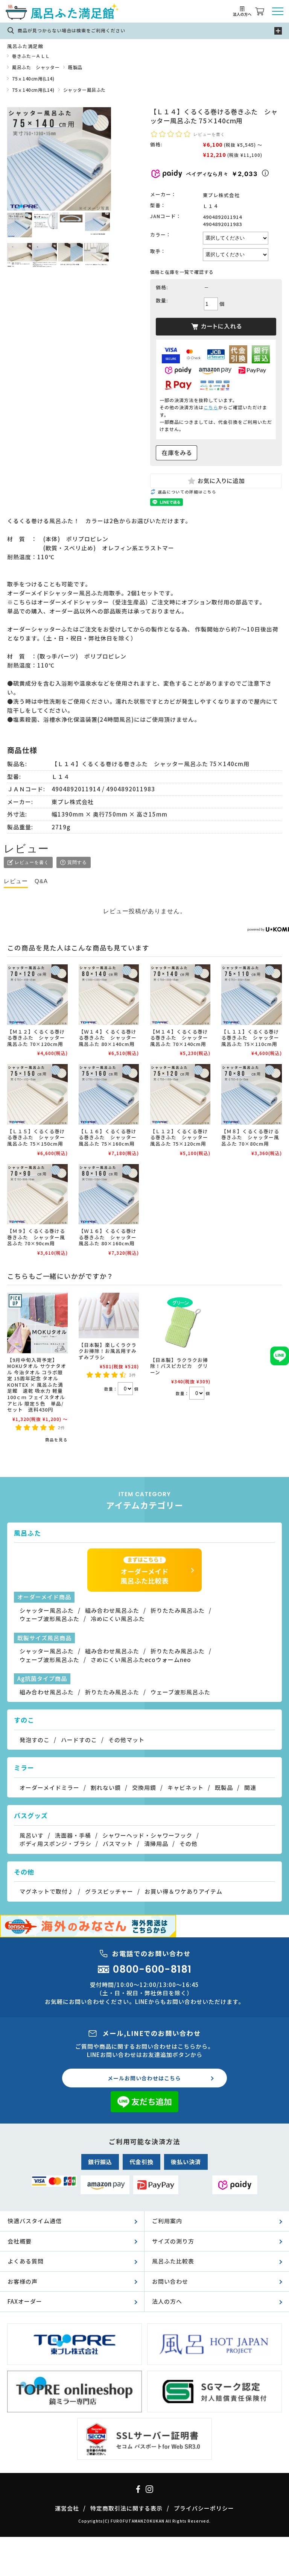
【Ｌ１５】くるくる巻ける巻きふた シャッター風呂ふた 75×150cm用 (36, 1137)
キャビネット (186, 1787)
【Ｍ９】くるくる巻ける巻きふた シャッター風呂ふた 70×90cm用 (36, 1237)
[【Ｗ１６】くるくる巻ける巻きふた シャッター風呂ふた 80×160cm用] (109, 1194)
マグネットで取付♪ (47, 1891)
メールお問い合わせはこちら (144, 2078)
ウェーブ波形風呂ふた (49, 1619)
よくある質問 (26, 2261)
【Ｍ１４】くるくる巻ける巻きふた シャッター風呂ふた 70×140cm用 (179, 1038)
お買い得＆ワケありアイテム (183, 1891)
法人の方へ (167, 2301)
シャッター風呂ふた (84, 90)
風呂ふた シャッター (36, 67)
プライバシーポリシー (204, 2508)
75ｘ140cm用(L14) (33, 78)
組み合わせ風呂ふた (112, 1610)
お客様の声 (23, 2281)
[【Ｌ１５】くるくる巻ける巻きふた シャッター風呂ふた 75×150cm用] (37, 1094)
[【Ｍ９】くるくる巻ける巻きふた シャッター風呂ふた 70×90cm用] (37, 1194)
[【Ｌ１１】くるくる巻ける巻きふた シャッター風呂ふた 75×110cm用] (252, 995)
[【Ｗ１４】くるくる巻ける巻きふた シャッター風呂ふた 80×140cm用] (109, 995)
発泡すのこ (35, 1740)
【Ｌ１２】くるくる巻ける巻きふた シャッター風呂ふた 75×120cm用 (179, 1137)
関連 (250, 1787)
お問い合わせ (170, 2281)
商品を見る (56, 1440)
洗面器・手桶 (73, 1835)
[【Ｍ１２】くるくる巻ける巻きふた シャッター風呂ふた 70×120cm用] (37, 995)
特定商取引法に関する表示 (126, 2508)
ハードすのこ (79, 1740)
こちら (211, 407)
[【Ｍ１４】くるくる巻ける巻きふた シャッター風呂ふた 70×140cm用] (180, 995)
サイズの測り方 (173, 2241)
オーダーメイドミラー (49, 1787)
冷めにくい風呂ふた (118, 1619)
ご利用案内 (167, 2221)
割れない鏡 (106, 1787)
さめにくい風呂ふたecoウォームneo (141, 1660)
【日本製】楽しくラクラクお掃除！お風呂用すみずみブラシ (108, 1351)
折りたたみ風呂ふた (178, 1610)
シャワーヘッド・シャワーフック (147, 1835)
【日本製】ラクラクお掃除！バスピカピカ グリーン (179, 1366)
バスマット (118, 1844)
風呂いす (32, 1835)
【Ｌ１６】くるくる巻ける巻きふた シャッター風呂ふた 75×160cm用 (108, 1137)
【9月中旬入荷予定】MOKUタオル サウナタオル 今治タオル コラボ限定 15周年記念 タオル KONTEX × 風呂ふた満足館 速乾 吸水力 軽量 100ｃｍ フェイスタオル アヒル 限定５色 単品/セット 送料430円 (37, 1385)
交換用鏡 (144, 1787)
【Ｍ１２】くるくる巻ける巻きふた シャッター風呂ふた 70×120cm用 (36, 1038)
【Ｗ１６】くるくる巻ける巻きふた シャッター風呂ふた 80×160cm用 (108, 1237)
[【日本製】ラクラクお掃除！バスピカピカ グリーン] (180, 1323)
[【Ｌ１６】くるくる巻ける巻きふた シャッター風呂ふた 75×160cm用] (109, 1094)
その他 (189, 1844)
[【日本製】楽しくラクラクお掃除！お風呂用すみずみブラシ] (109, 1315)
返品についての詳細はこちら (187, 492)
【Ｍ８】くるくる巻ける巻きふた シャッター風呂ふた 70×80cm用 (250, 1137)
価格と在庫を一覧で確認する (182, 272)
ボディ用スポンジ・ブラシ (56, 1844)
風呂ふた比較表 (173, 2261)
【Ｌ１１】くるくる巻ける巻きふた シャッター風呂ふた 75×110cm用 (250, 1038)
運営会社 (67, 2508)
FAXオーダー (25, 2301)
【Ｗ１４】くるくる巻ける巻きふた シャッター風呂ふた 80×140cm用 (108, 1038)
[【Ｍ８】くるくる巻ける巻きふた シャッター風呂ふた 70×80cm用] (252, 1094)
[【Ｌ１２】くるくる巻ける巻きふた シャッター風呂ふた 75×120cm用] (180, 1094)
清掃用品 (156, 1844)
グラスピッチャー (109, 1891)
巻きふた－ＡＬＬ (31, 56)
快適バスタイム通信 (35, 2221)
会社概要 (20, 2241)
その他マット (126, 1740)
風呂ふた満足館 (25, 46)
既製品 (75, 67)
